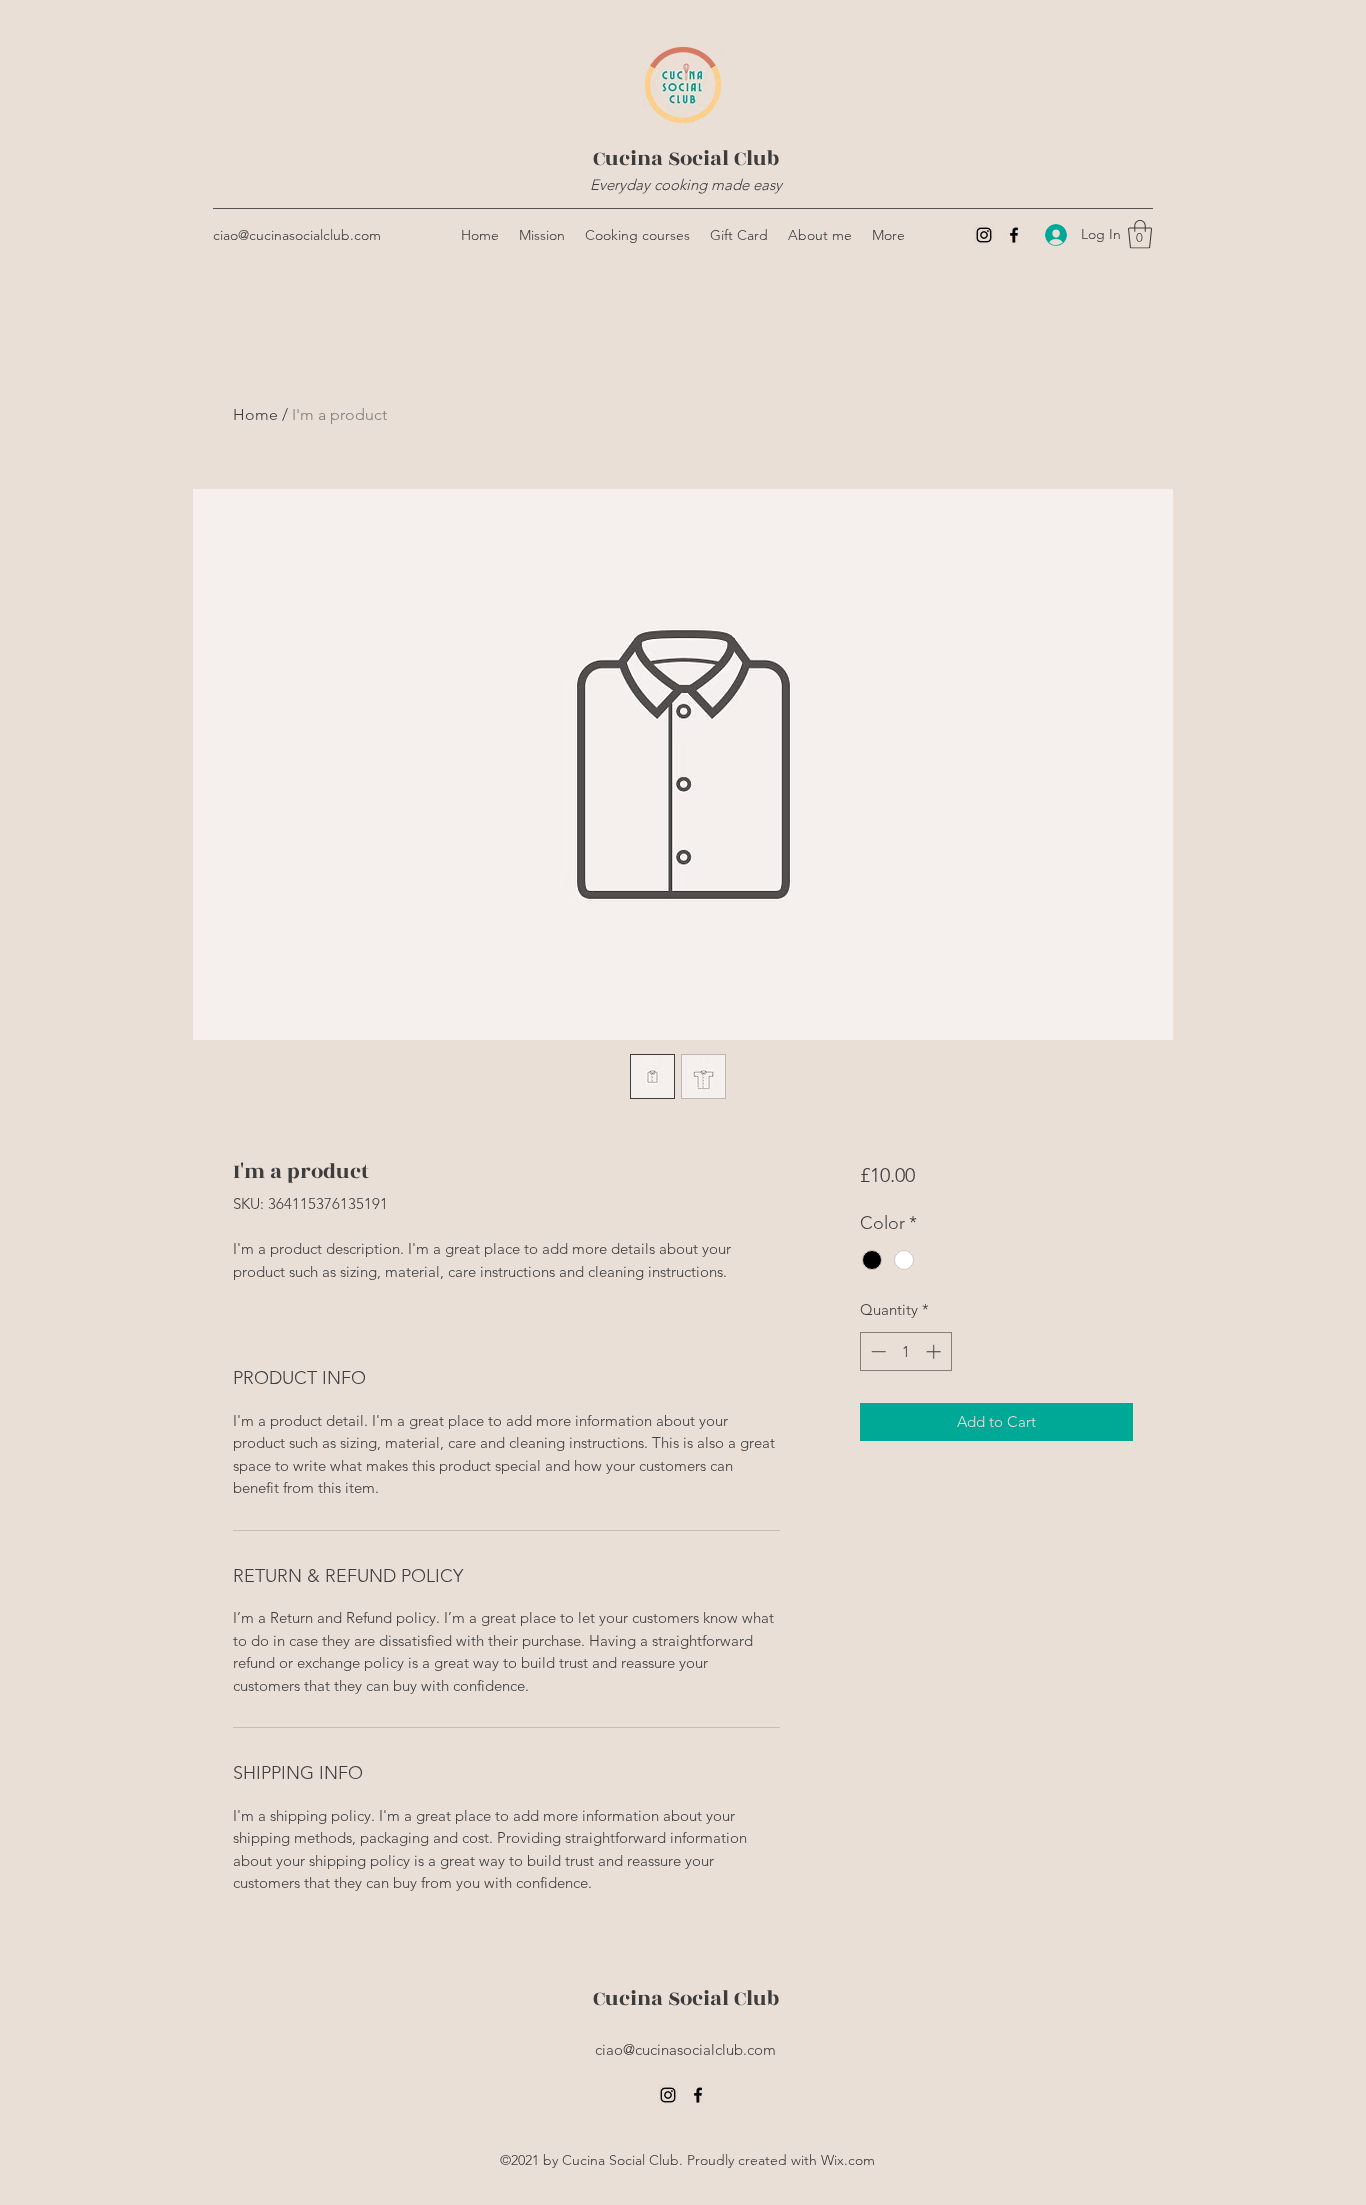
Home (255, 414)
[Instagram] (984, 235)
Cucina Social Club (686, 158)
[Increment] (935, 1351)
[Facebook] (1014, 235)
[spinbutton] (905, 1351)
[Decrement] (876, 1351)
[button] (1140, 234)
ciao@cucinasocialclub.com (297, 235)
